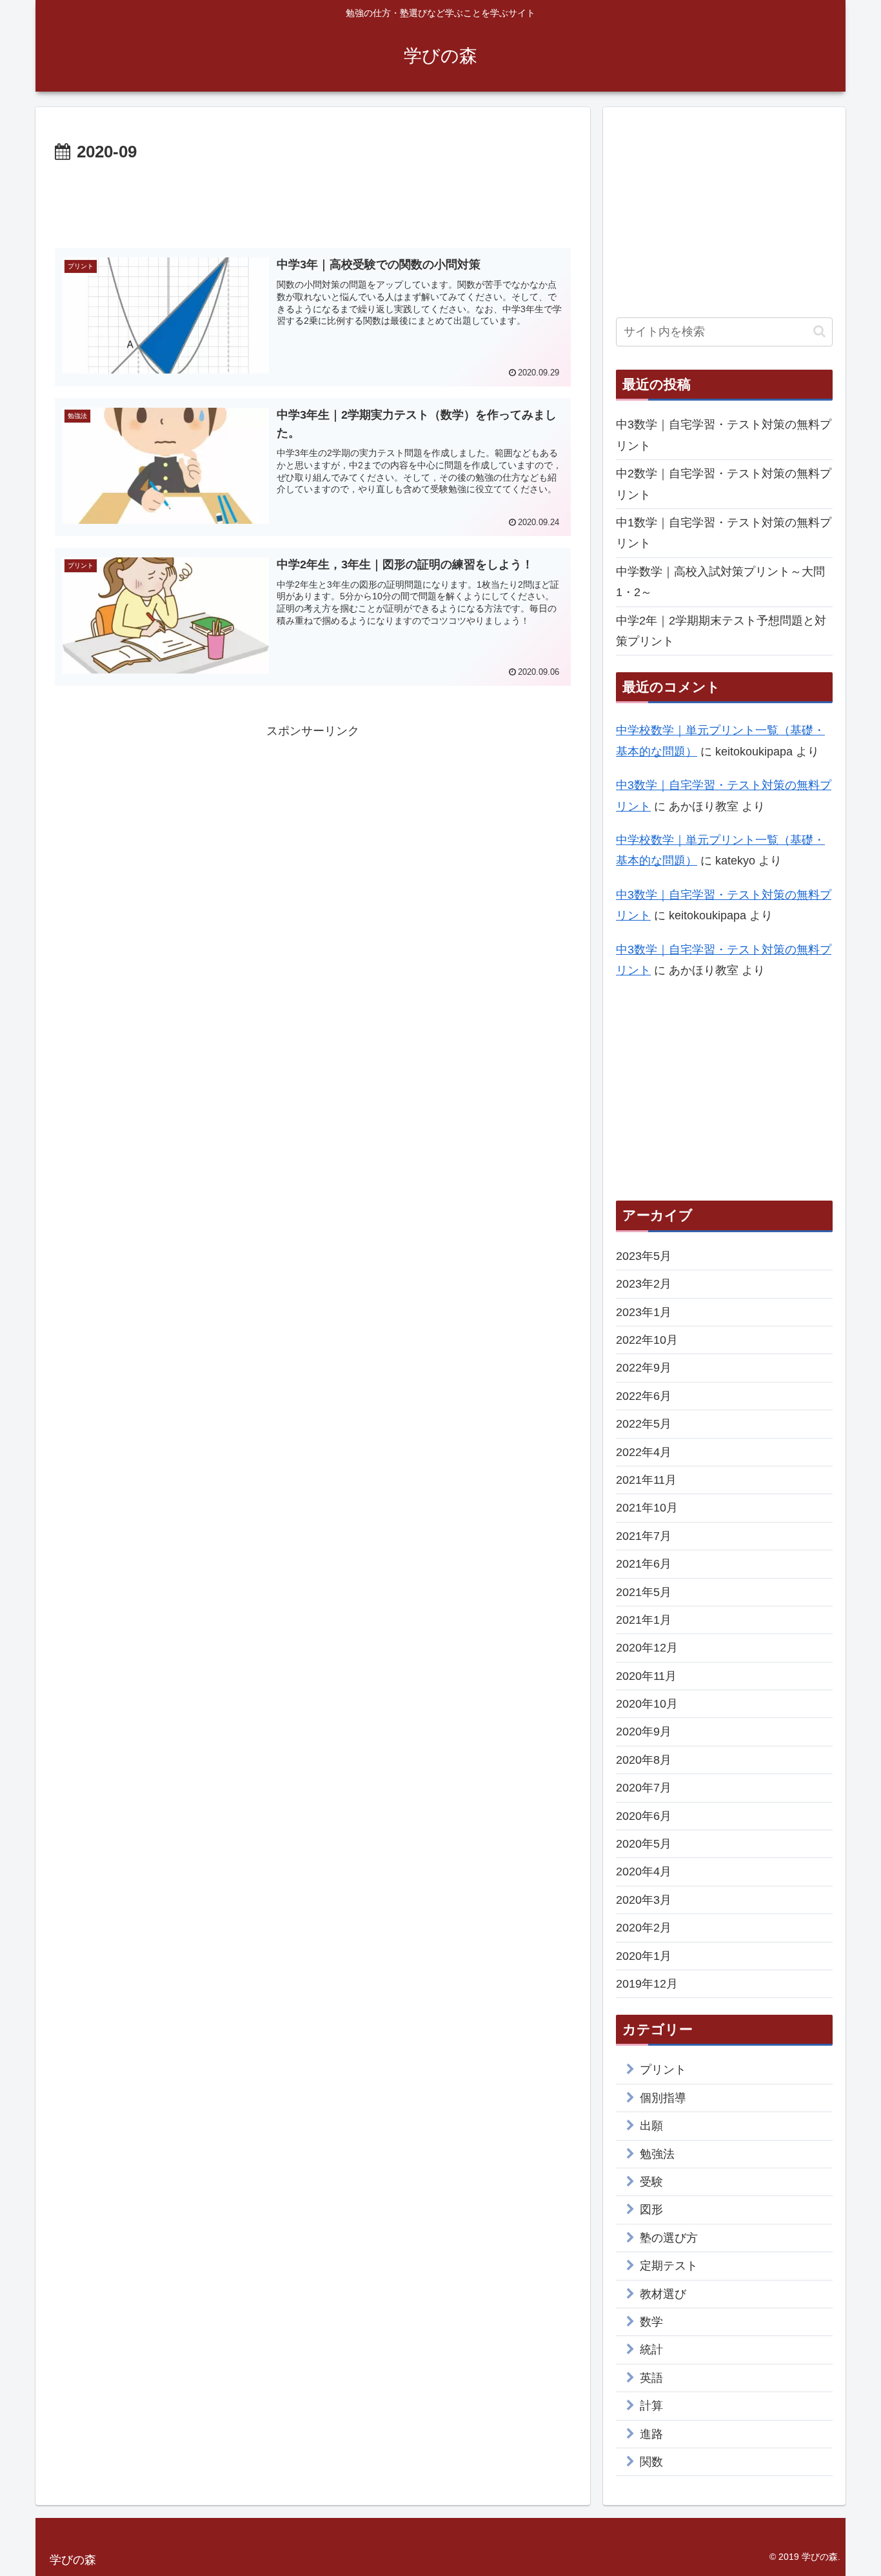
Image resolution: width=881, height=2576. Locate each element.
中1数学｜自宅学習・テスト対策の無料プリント (724, 533)
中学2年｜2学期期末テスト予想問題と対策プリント (721, 631)
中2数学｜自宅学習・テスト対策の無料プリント (724, 484)
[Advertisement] (313, 203)
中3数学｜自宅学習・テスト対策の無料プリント (724, 435)
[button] (819, 331)
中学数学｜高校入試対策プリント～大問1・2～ (720, 582)
